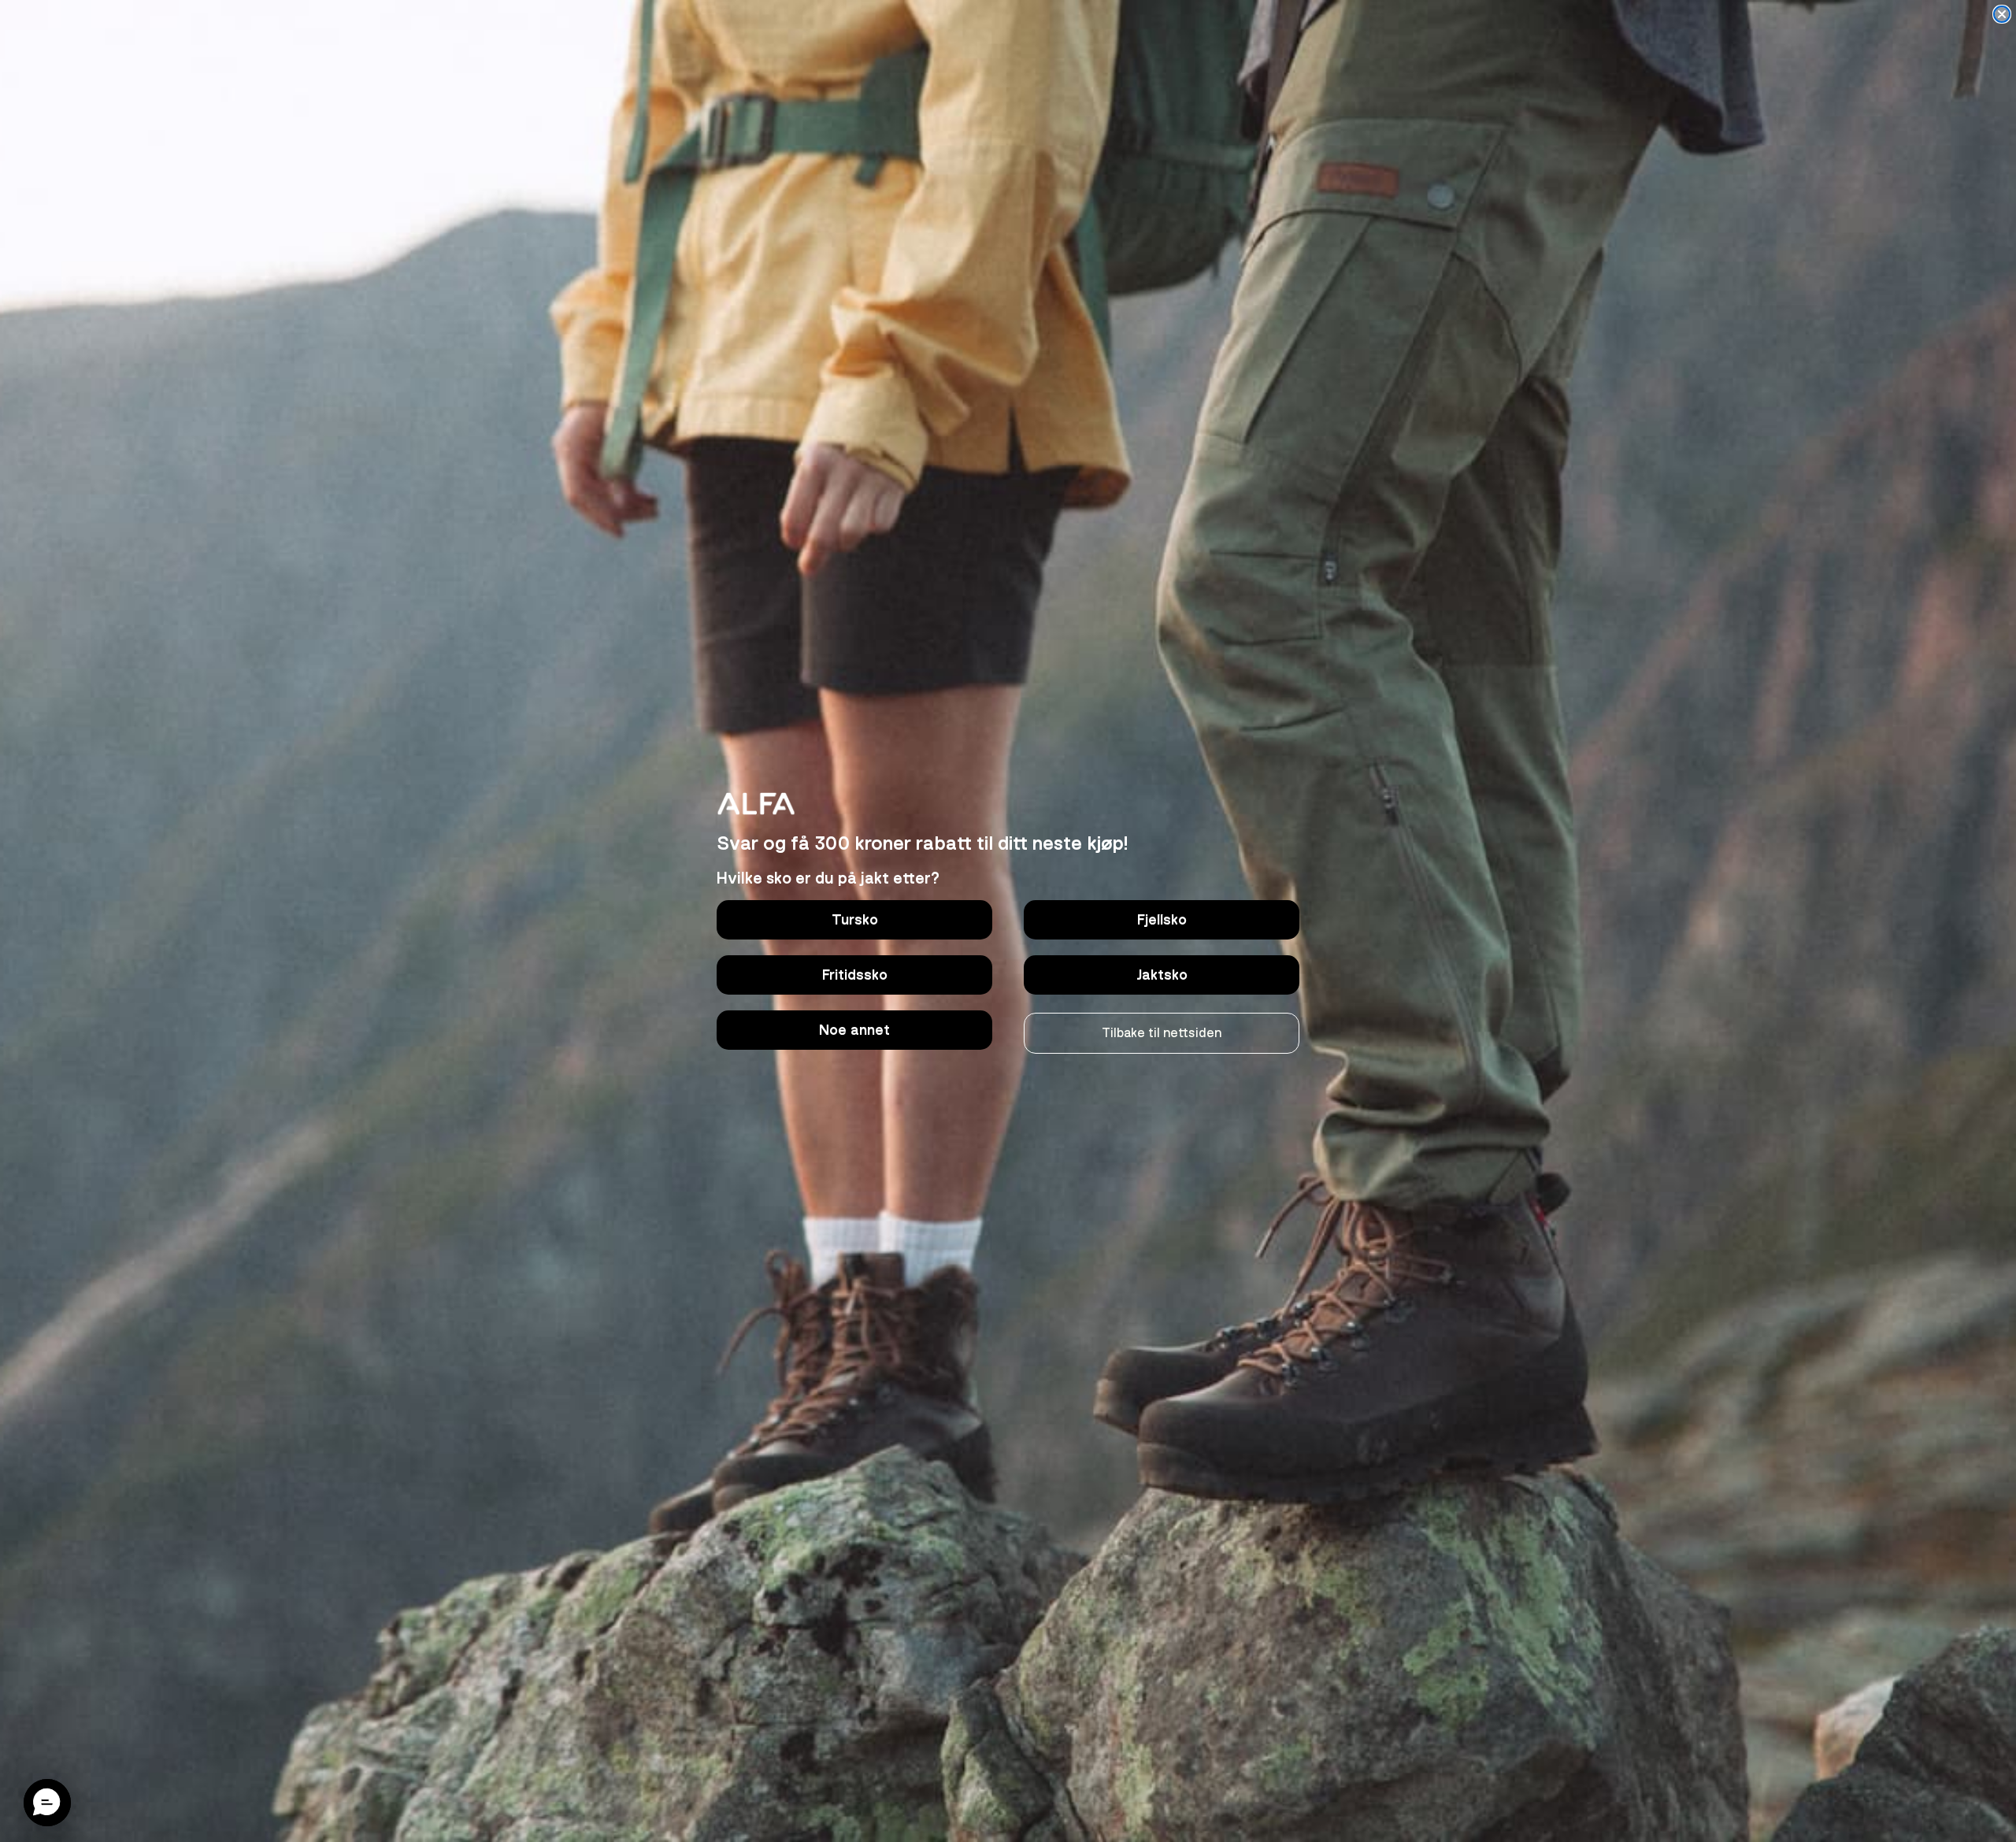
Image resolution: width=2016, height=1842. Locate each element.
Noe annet (854, 1030)
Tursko (855, 920)
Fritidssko (855, 975)
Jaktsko (1162, 975)
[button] (47, 1803)
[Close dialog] (2002, 14)
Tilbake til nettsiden (1162, 1033)
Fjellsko (1162, 920)
